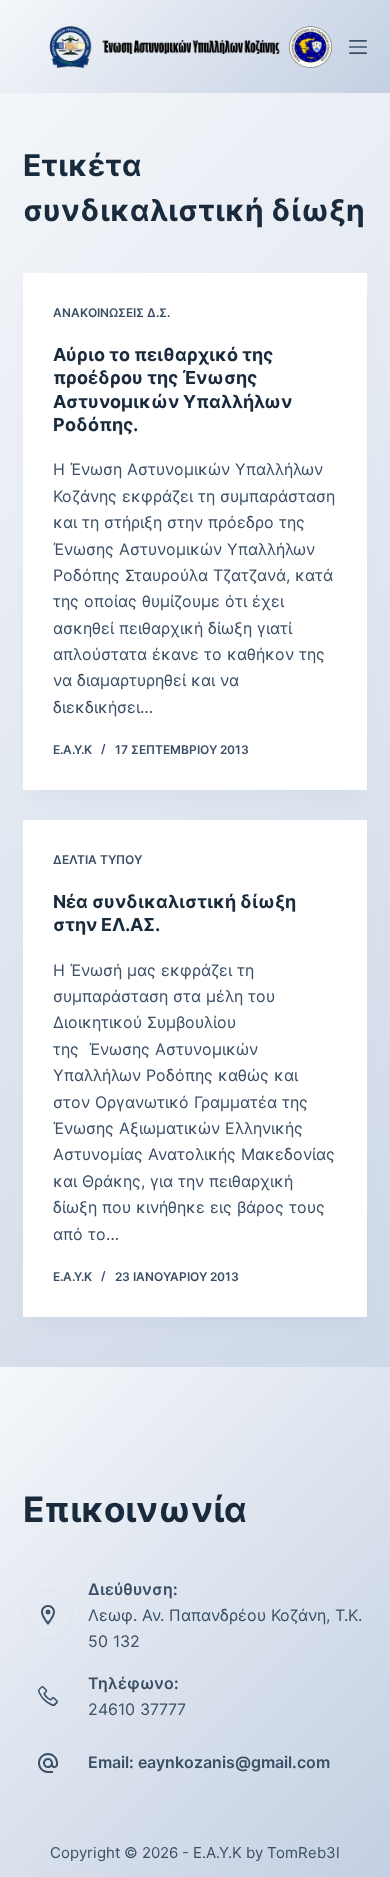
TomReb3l (303, 1852)
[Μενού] (358, 47)
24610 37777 (137, 1709)
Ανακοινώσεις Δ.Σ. (111, 312)
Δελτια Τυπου (97, 859)
